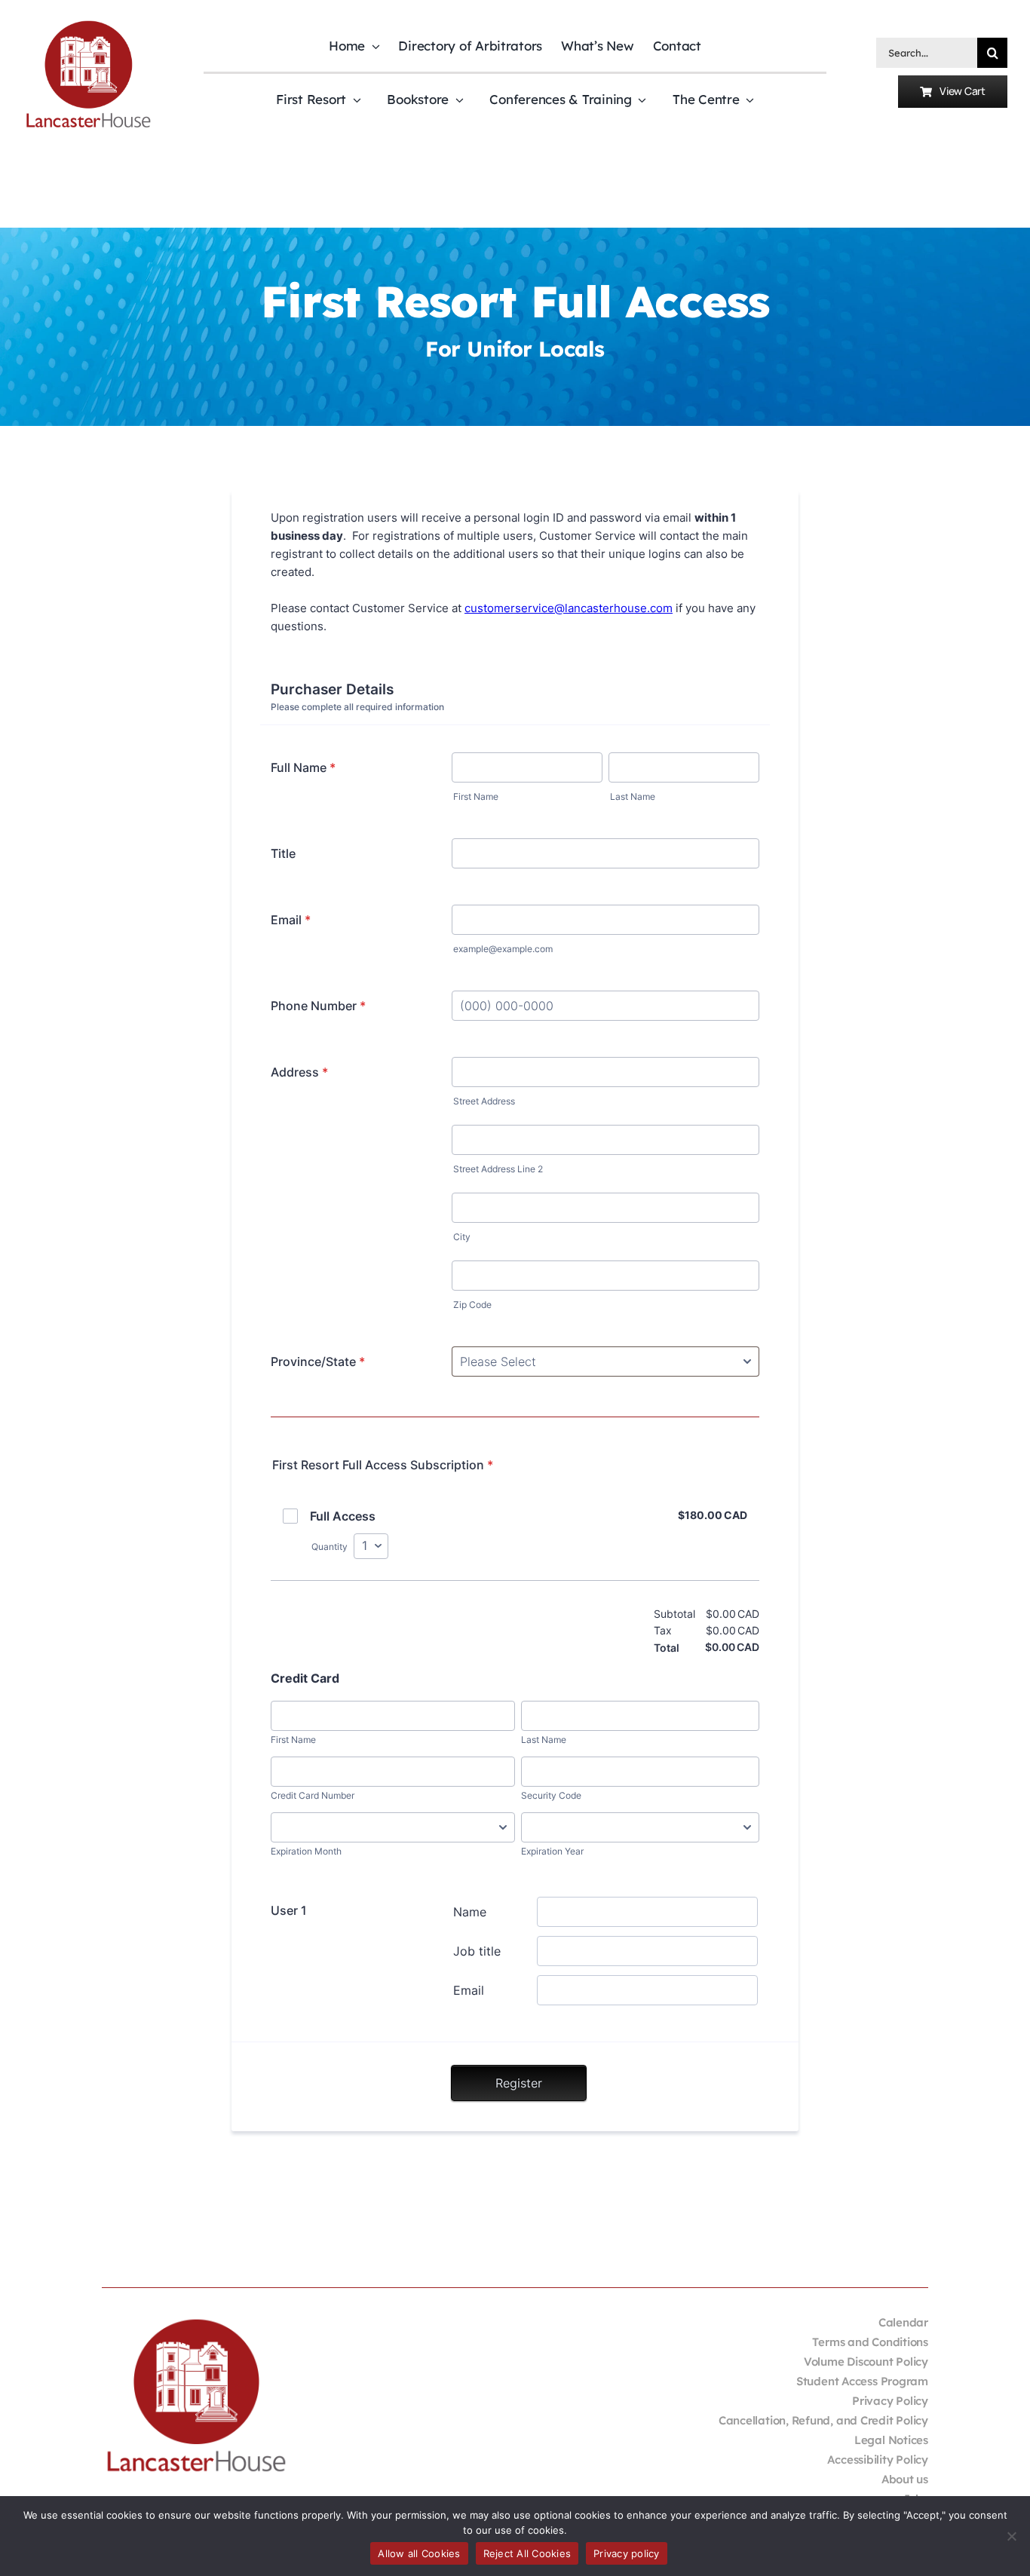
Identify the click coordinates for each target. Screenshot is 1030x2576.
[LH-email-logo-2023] (88, 23)
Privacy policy (627, 2553)
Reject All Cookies (527, 2553)
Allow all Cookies (419, 2553)
